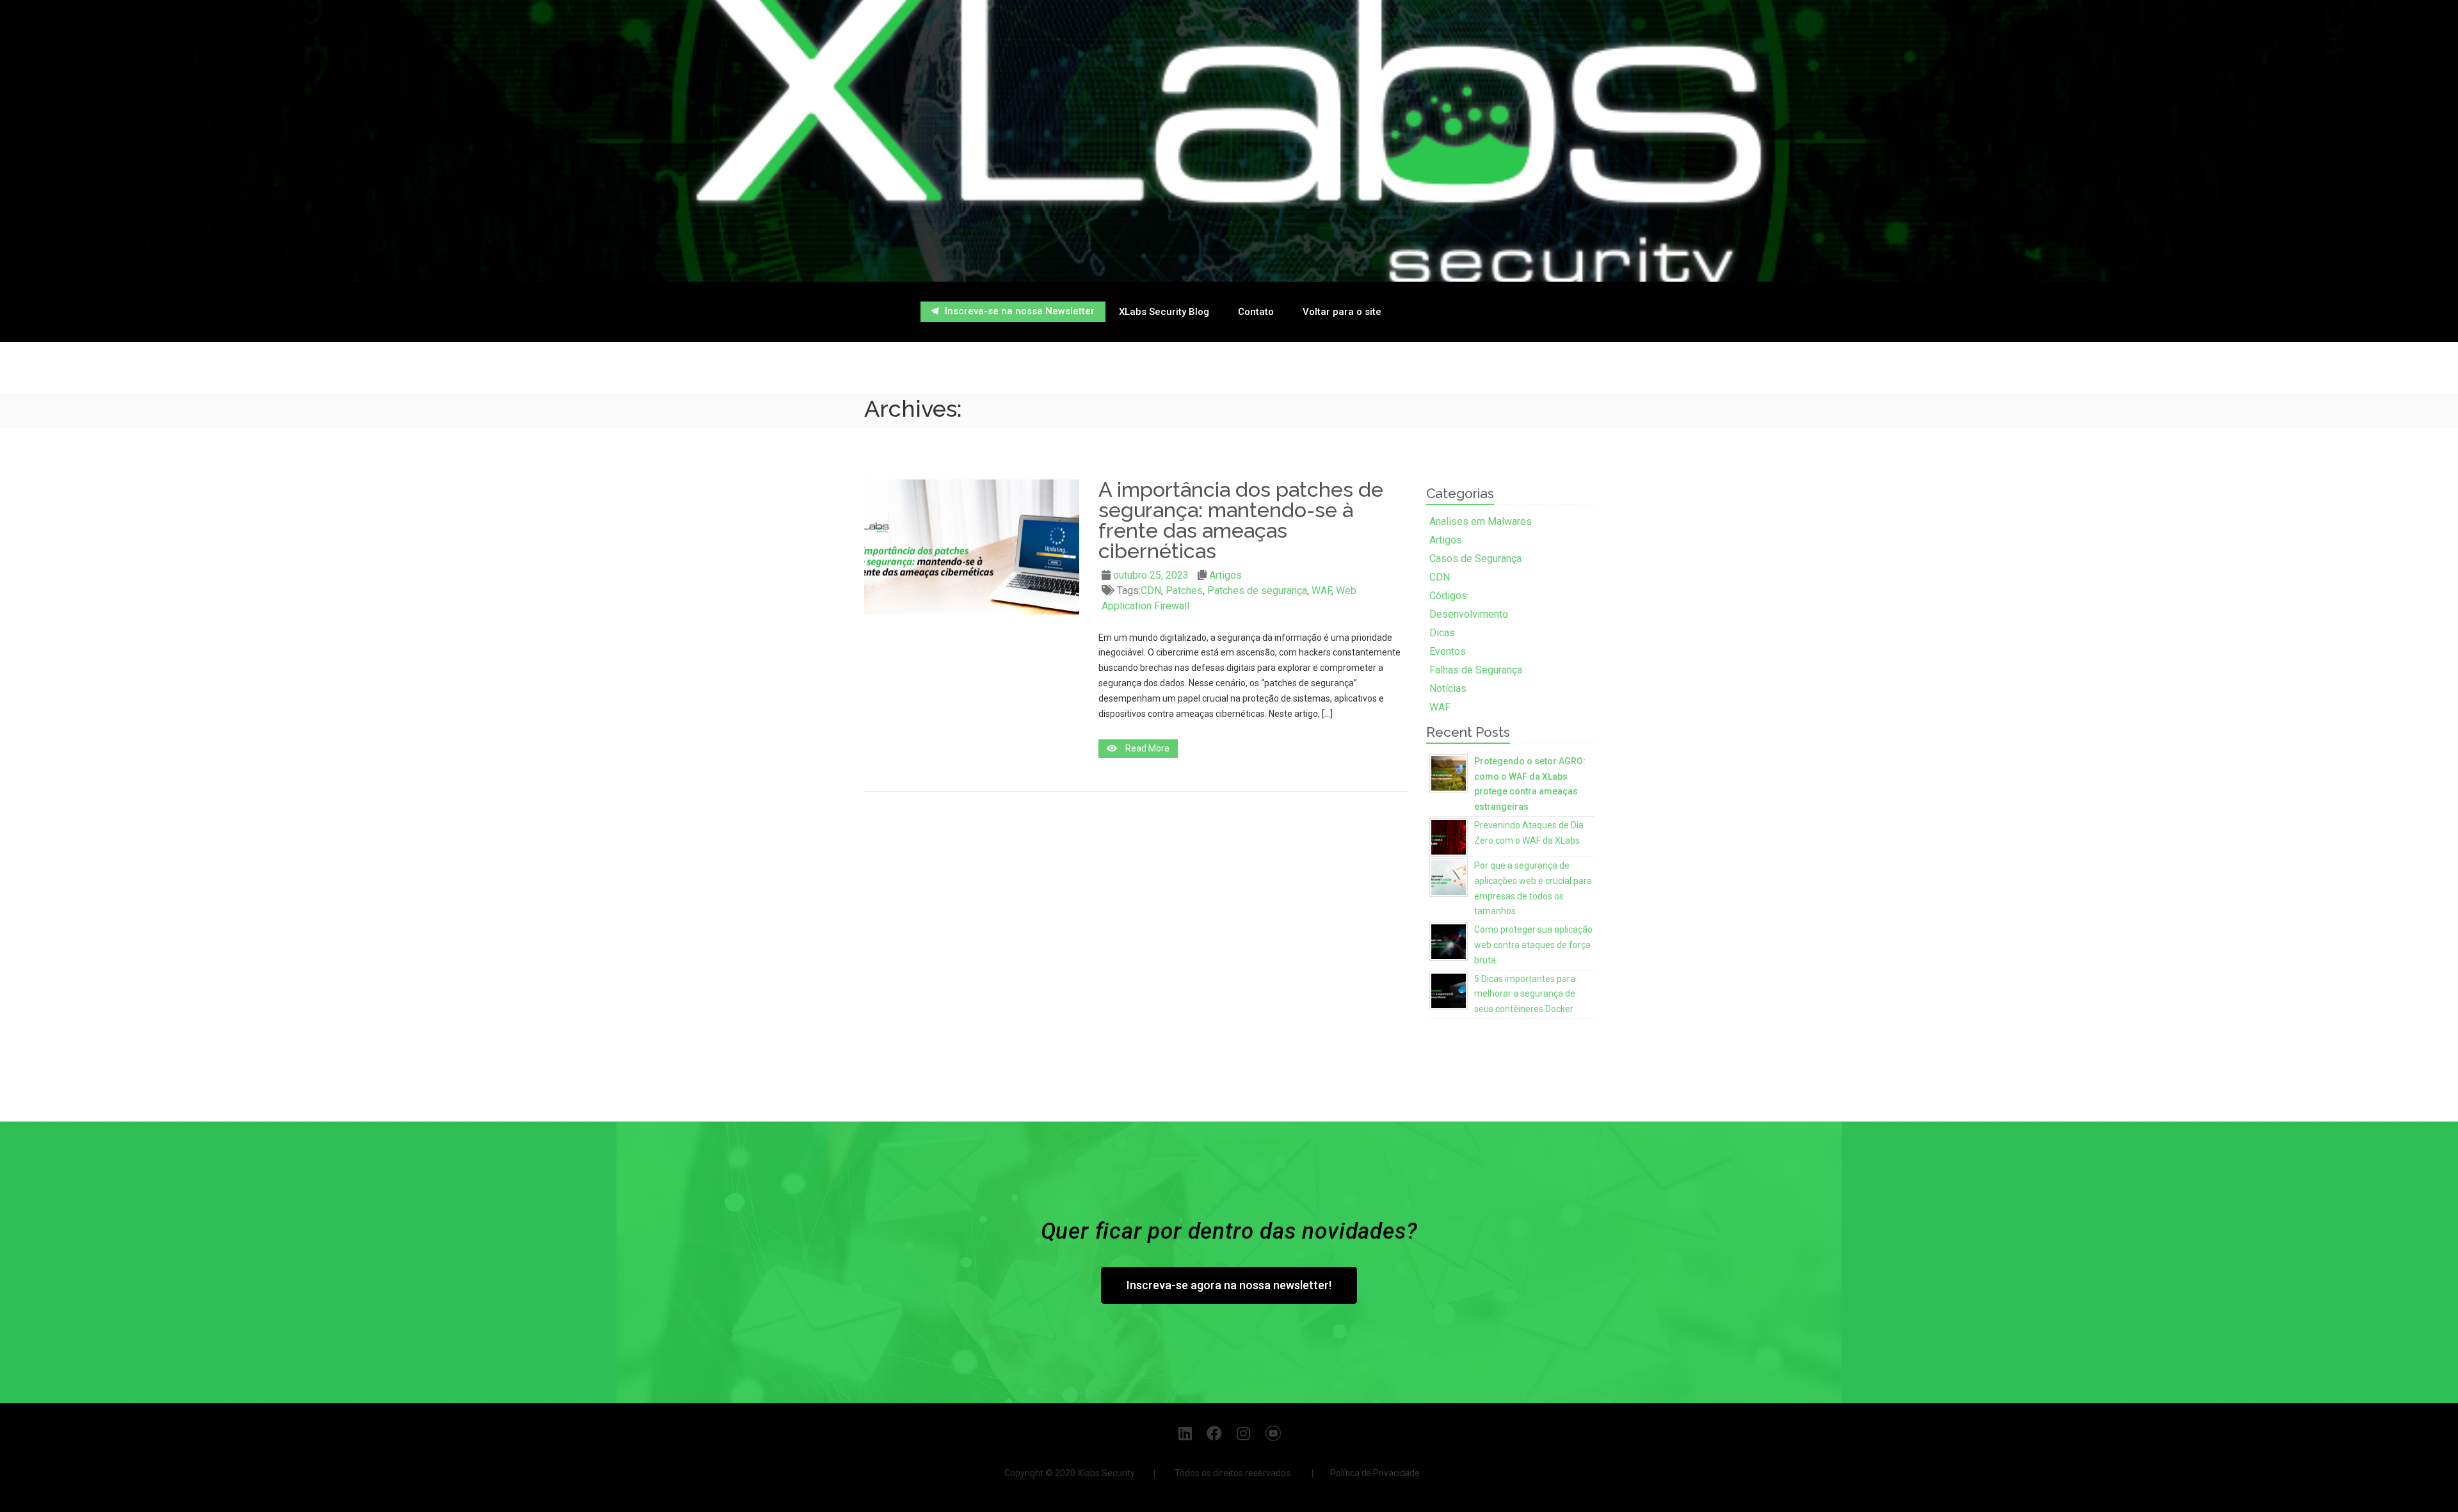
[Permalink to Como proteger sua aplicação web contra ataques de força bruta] (1449, 940)
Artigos (1225, 575)
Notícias (1448, 688)
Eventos (1448, 651)
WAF (1321, 591)
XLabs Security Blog (1164, 312)
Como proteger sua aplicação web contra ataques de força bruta (1533, 945)
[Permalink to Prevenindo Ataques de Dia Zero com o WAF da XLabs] (1449, 836)
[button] (1013, 312)
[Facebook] (1215, 1433)
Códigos (1448, 596)
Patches (1184, 591)
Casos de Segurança (1475, 559)
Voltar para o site (1342, 312)
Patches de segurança (1257, 591)
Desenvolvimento (1469, 614)
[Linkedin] (1185, 1433)
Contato (1256, 312)
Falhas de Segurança (1476, 670)
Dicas (1442, 633)
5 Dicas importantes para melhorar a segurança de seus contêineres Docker (1525, 994)
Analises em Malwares (1481, 521)
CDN (1151, 591)
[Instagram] (1244, 1433)
